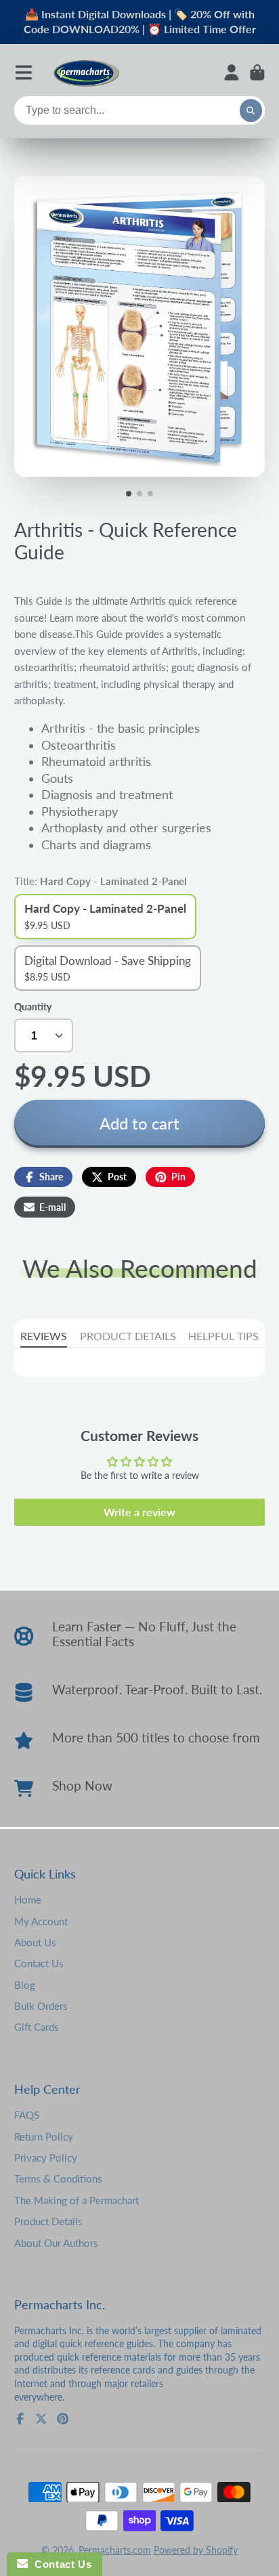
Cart (257, 72)
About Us (35, 1942)
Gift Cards (37, 2027)
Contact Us (39, 1963)
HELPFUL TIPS (223, 1336)
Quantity (33, 1007)
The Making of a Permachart (77, 2200)
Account (232, 72)
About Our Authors (56, 2243)
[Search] (251, 111)
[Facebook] (20, 2419)
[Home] (86, 73)
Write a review (139, 1512)
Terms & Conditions (58, 2178)
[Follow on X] (41, 2419)
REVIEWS (44, 1336)
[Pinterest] (63, 2419)
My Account (41, 1921)
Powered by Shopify (196, 2550)
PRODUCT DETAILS (128, 1336)
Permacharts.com (115, 2550)
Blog (25, 1985)
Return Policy (44, 2137)
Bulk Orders (41, 2006)
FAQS (27, 2115)
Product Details (48, 2221)
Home (28, 1899)
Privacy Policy (46, 2158)
